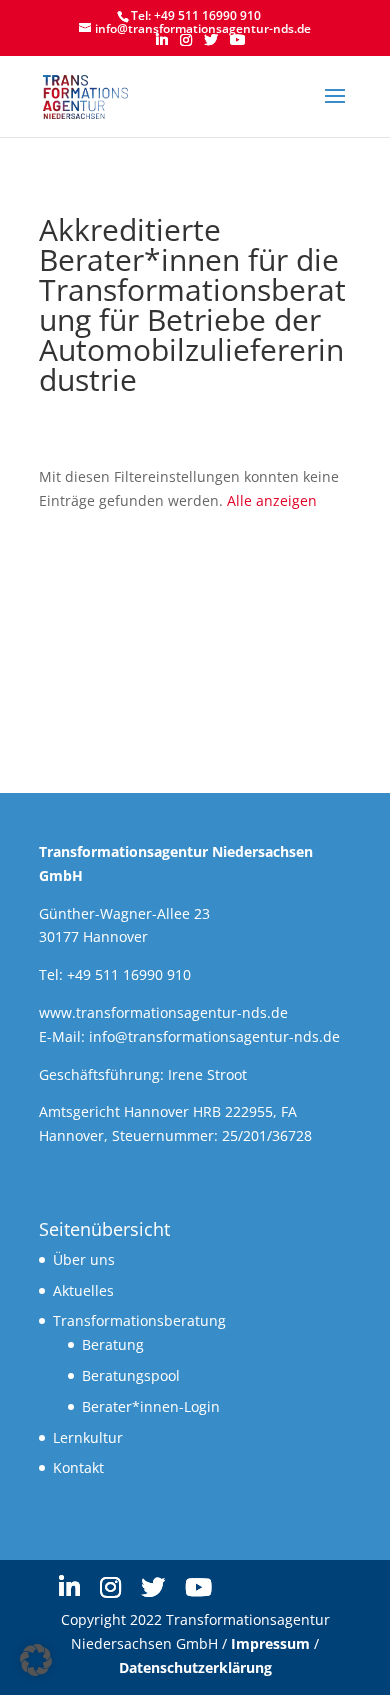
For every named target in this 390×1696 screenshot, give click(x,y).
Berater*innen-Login (151, 1406)
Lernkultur (88, 1437)
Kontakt (78, 1467)
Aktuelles (83, 1290)
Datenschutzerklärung (195, 1667)
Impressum (270, 1643)
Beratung (113, 1344)
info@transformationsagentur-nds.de (214, 1036)
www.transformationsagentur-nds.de (163, 1012)
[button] (36, 1660)
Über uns (84, 1259)
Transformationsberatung (139, 1320)
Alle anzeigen (272, 500)
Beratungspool (131, 1375)
